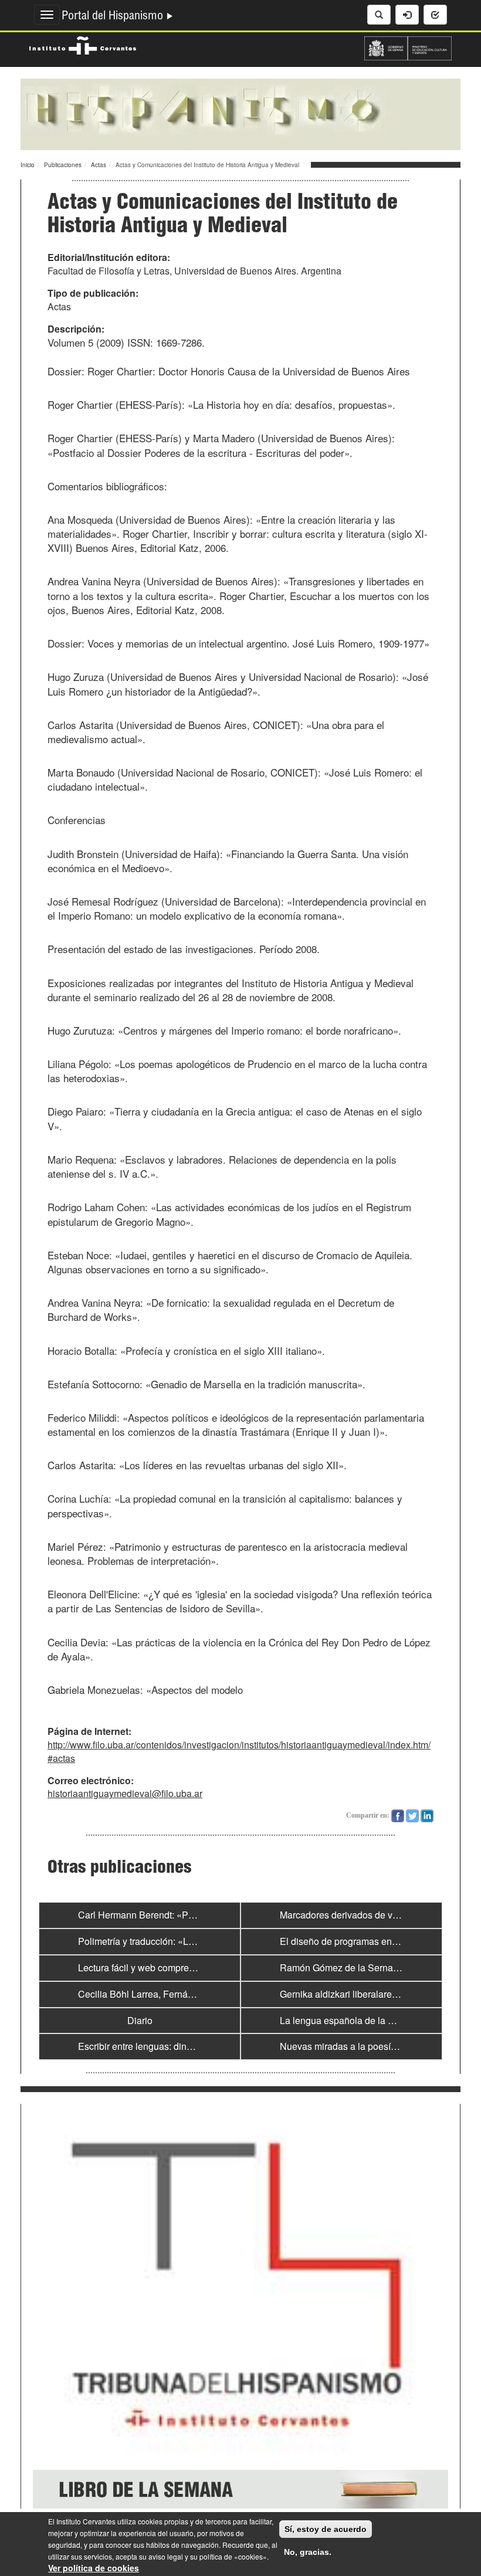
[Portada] (240, 113)
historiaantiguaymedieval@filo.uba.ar (125, 1793)
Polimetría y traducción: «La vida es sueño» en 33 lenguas (199, 1941)
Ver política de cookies (94, 2568)
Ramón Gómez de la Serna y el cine (355, 1967)
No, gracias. (308, 2552)
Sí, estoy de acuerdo (326, 2529)
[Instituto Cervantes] (83, 44)
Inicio (28, 165)
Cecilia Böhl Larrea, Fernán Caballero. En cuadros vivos (195, 1994)
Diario (140, 2020)
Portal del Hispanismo (114, 17)
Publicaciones (63, 165)
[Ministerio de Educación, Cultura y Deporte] (408, 47)
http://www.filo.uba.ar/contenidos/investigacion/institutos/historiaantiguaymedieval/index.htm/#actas (239, 1751)
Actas (99, 165)
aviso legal (166, 2556)
